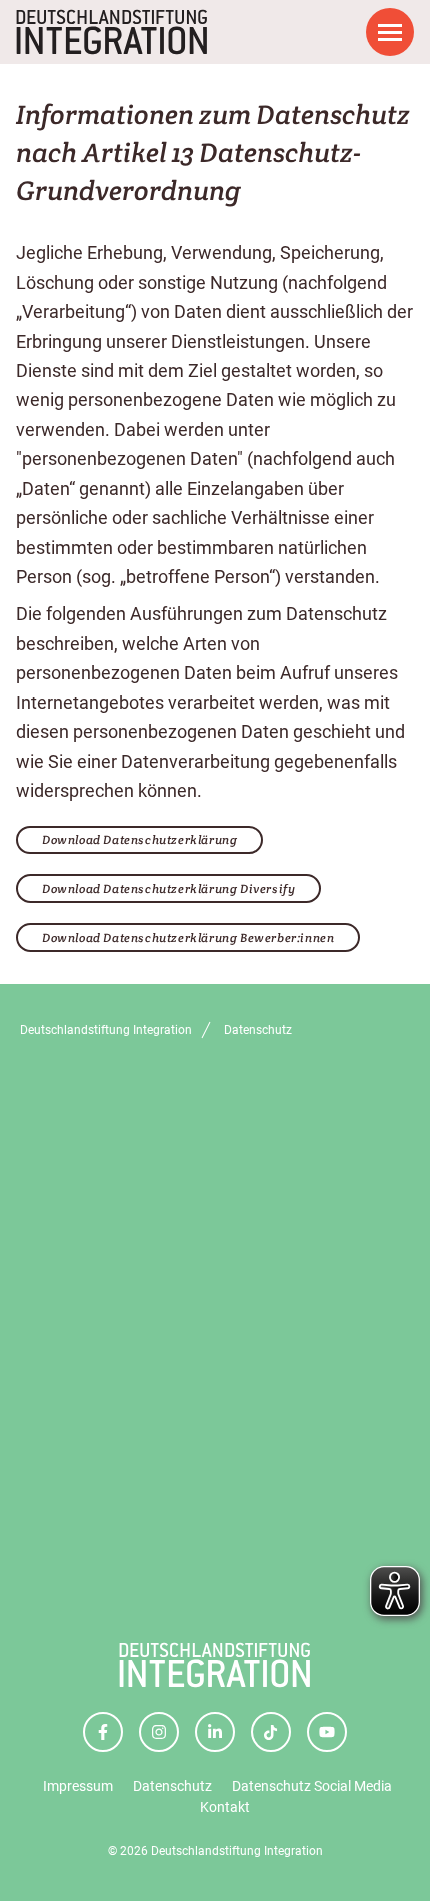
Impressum (78, 1786)
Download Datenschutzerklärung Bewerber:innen (188, 937)
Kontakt (225, 1807)
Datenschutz (172, 1786)
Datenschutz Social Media (312, 1786)
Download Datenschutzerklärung (139, 839)
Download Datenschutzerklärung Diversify (168, 888)
